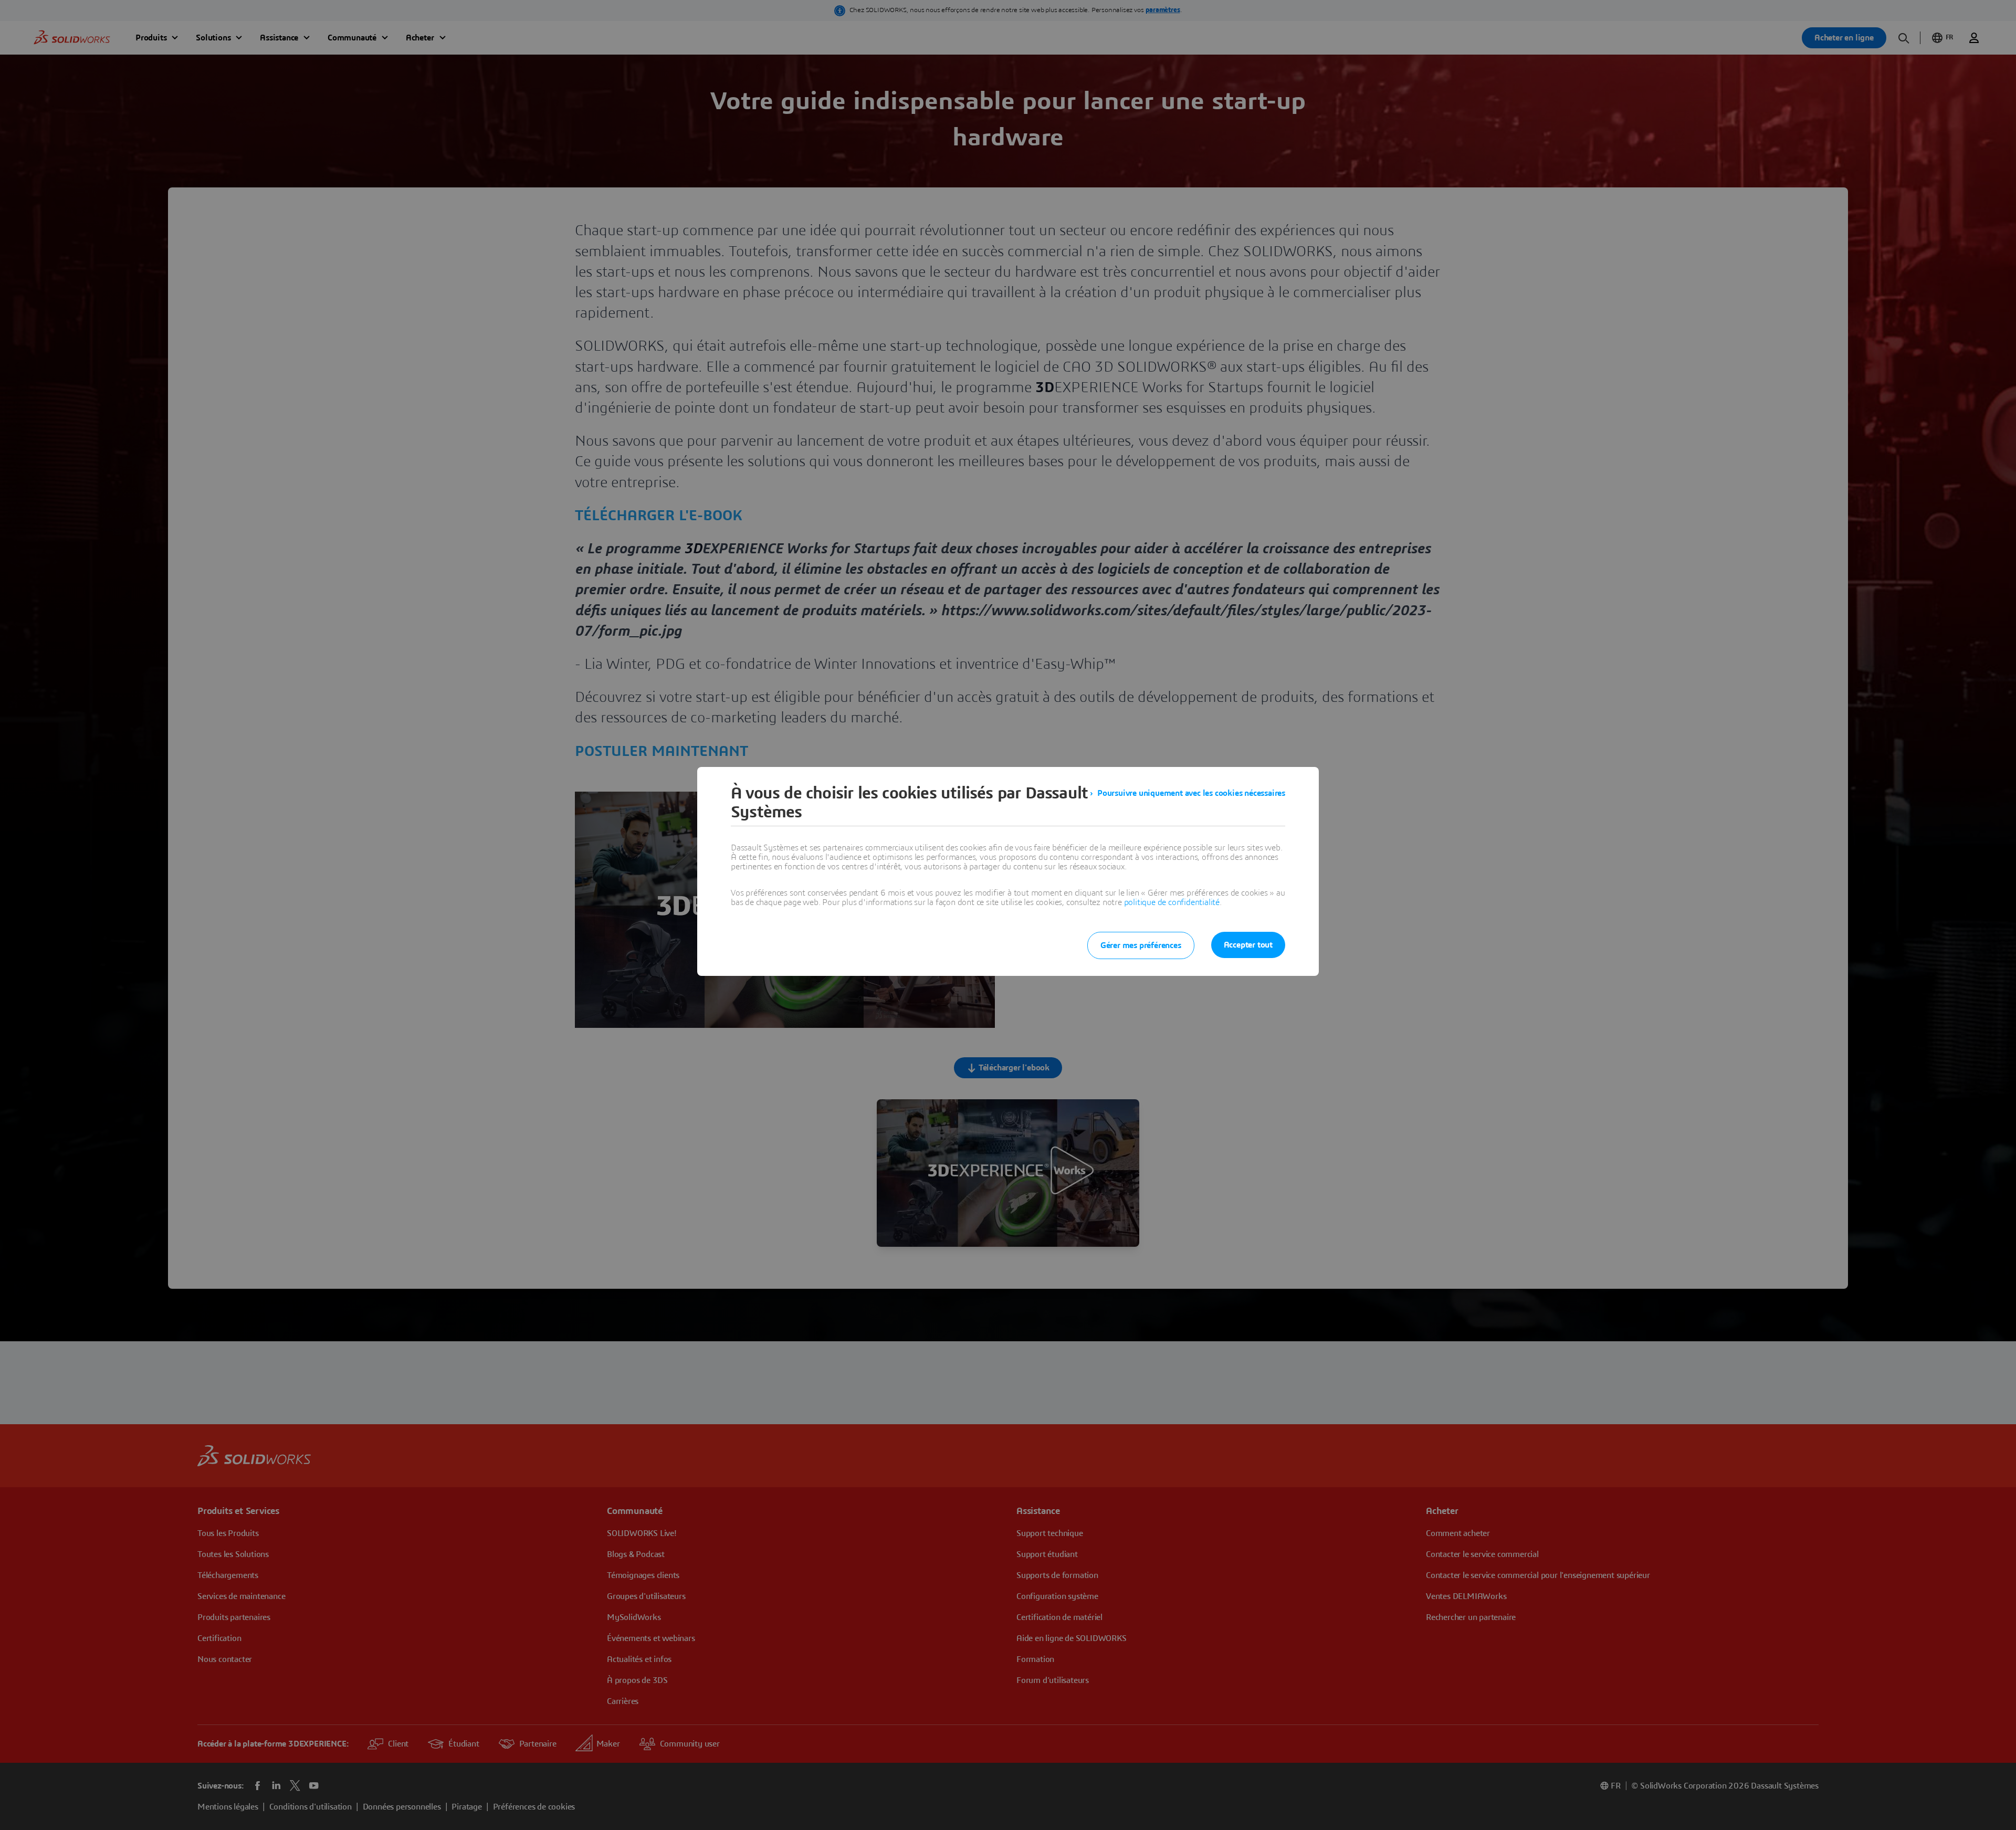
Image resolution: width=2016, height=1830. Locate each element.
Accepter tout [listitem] (1248, 945)
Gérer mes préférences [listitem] (1141, 945)
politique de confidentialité (1172, 902)
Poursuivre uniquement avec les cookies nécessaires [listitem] (1191, 793)
